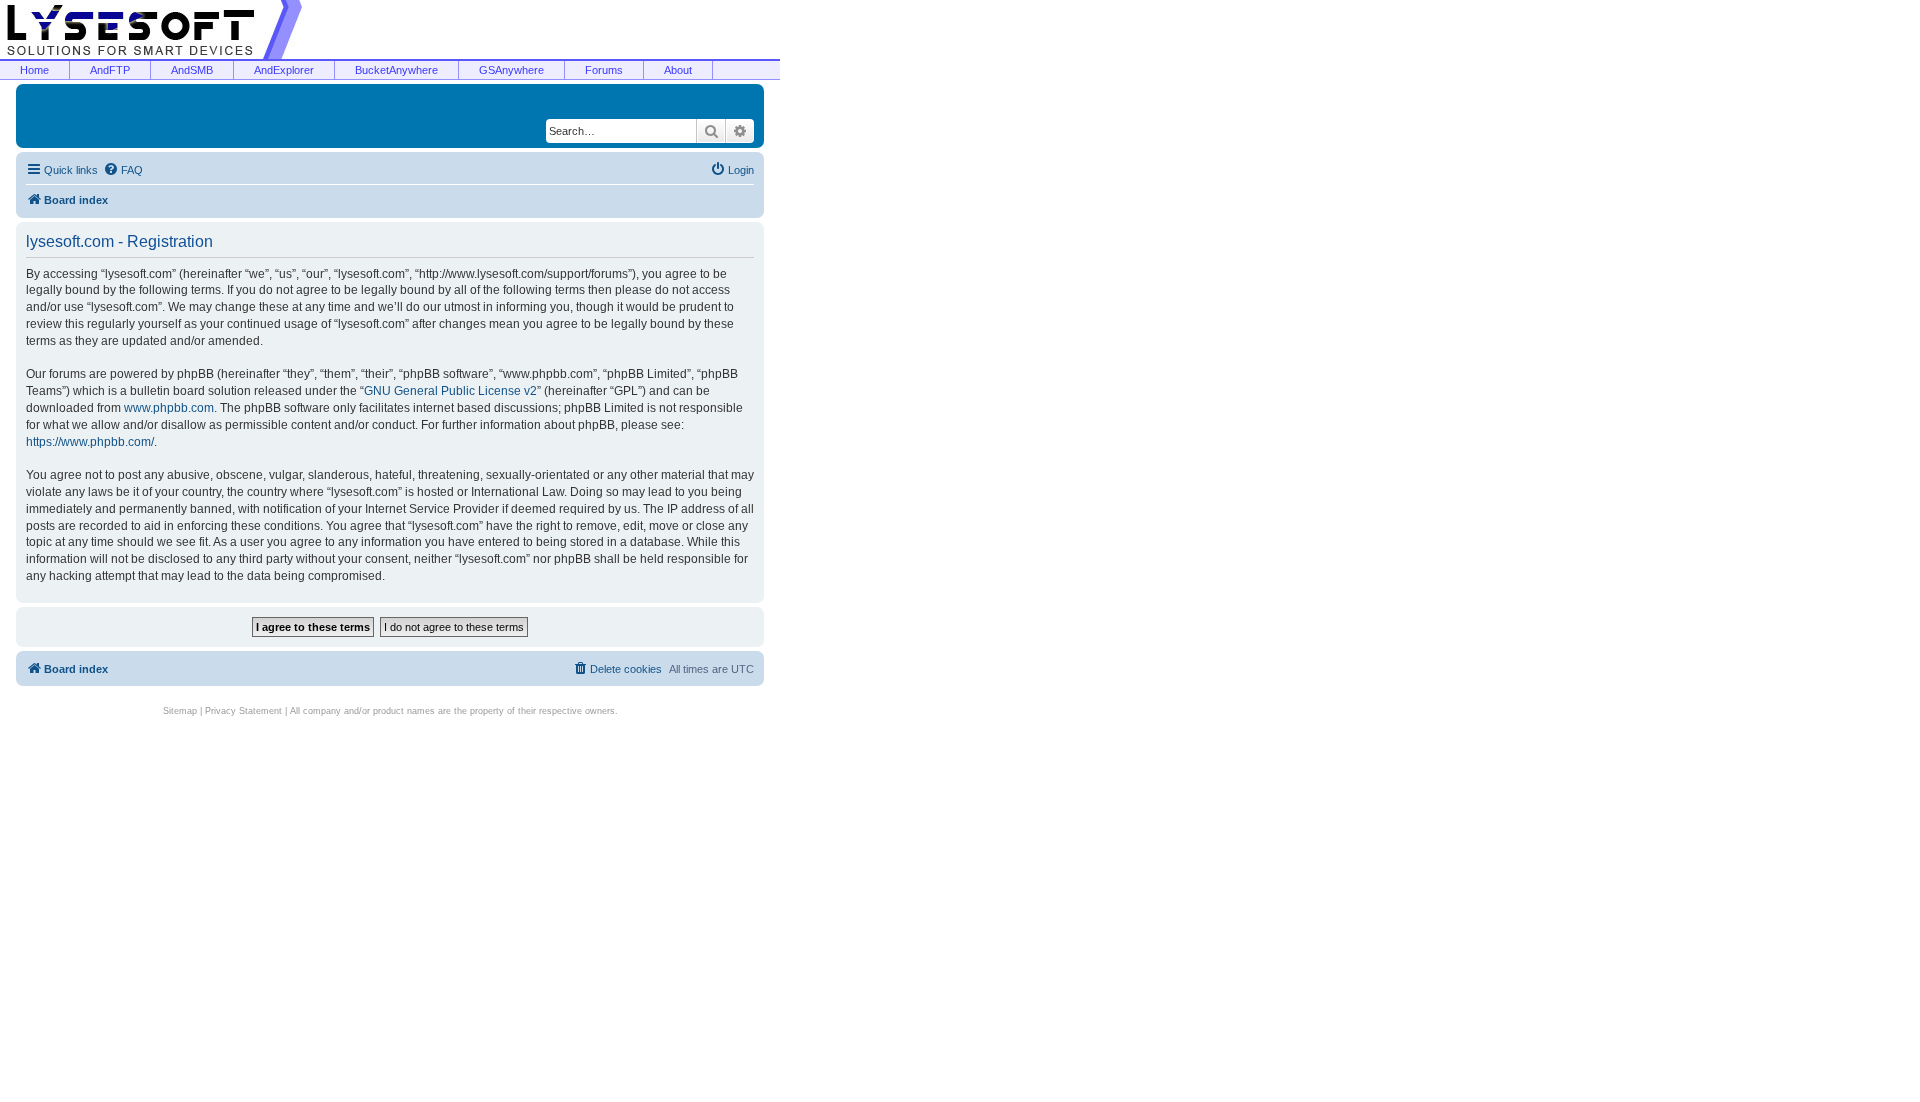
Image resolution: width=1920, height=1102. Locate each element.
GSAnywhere (511, 70)
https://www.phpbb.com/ (90, 442)
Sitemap (180, 711)
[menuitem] (123, 170)
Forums (604, 70)
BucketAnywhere (396, 70)
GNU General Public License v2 (450, 391)
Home (34, 70)
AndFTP (110, 70)
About (678, 70)
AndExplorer (284, 70)
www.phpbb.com (169, 408)
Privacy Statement (243, 711)
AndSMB (192, 70)
